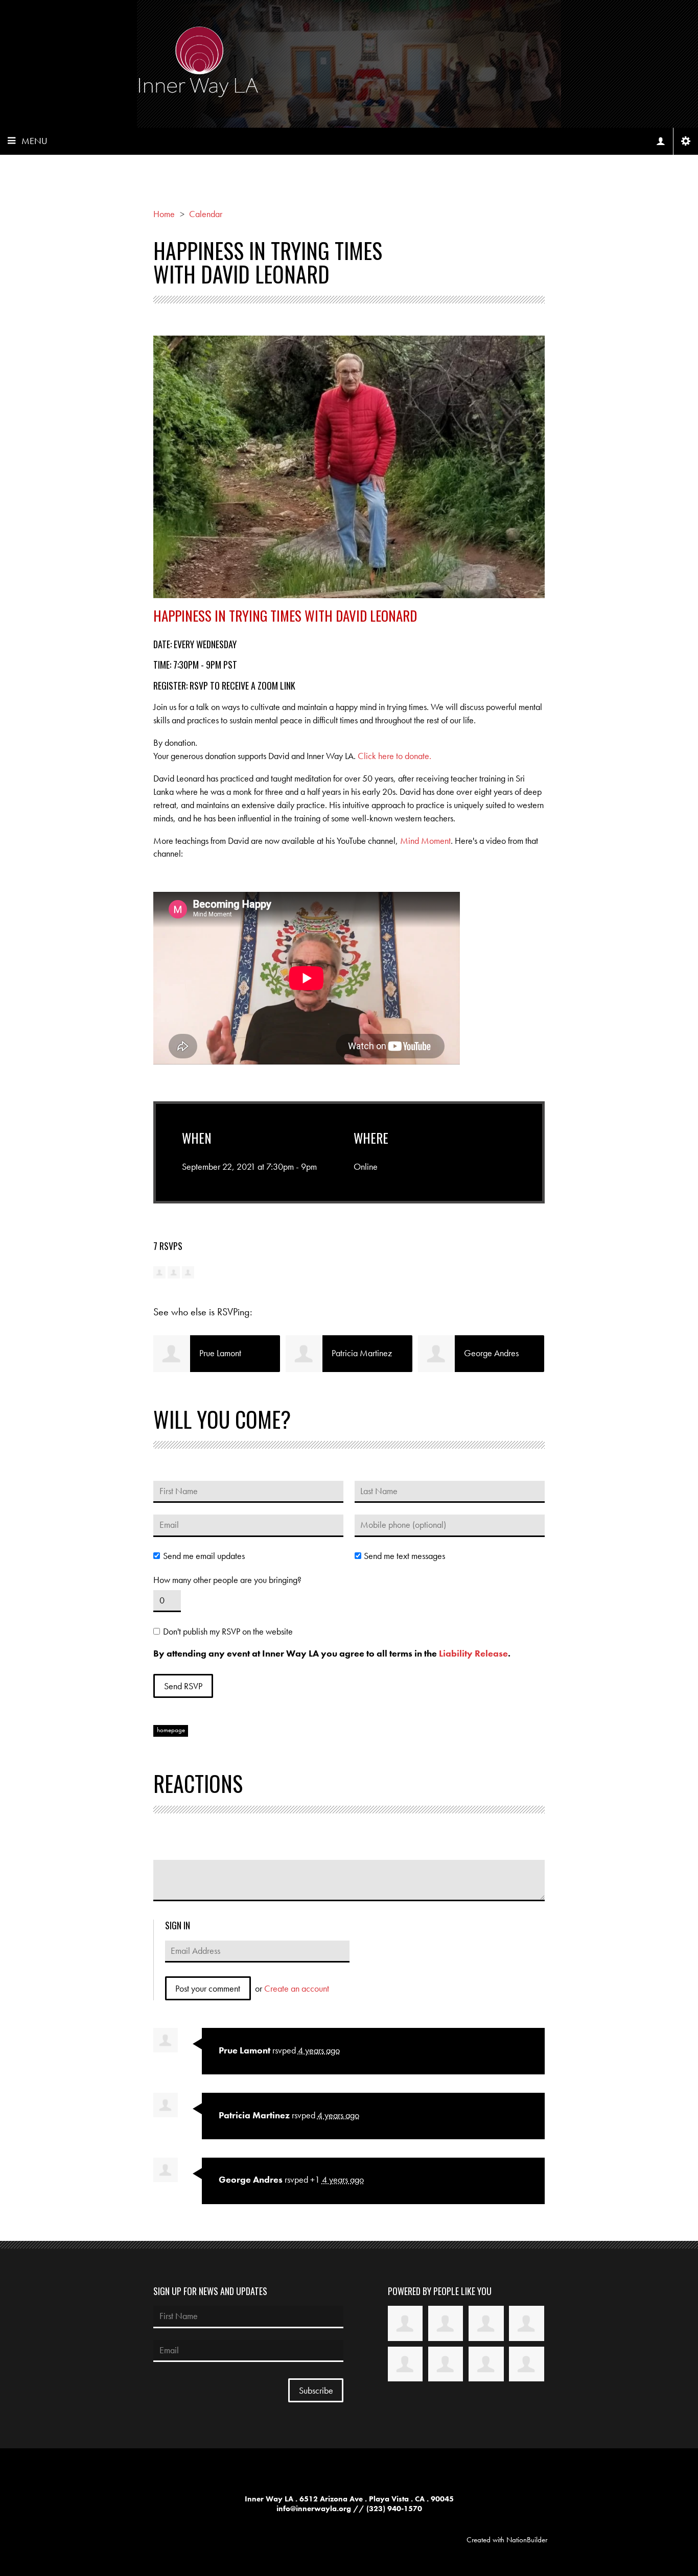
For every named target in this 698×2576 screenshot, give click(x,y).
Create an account (297, 1988)
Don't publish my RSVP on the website (228, 1632)
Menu (34, 141)
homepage (171, 1730)
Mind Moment (425, 841)
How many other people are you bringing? (227, 1580)
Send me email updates (204, 1556)
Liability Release (473, 1653)
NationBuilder (527, 2540)
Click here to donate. (394, 756)
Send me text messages (404, 1556)
